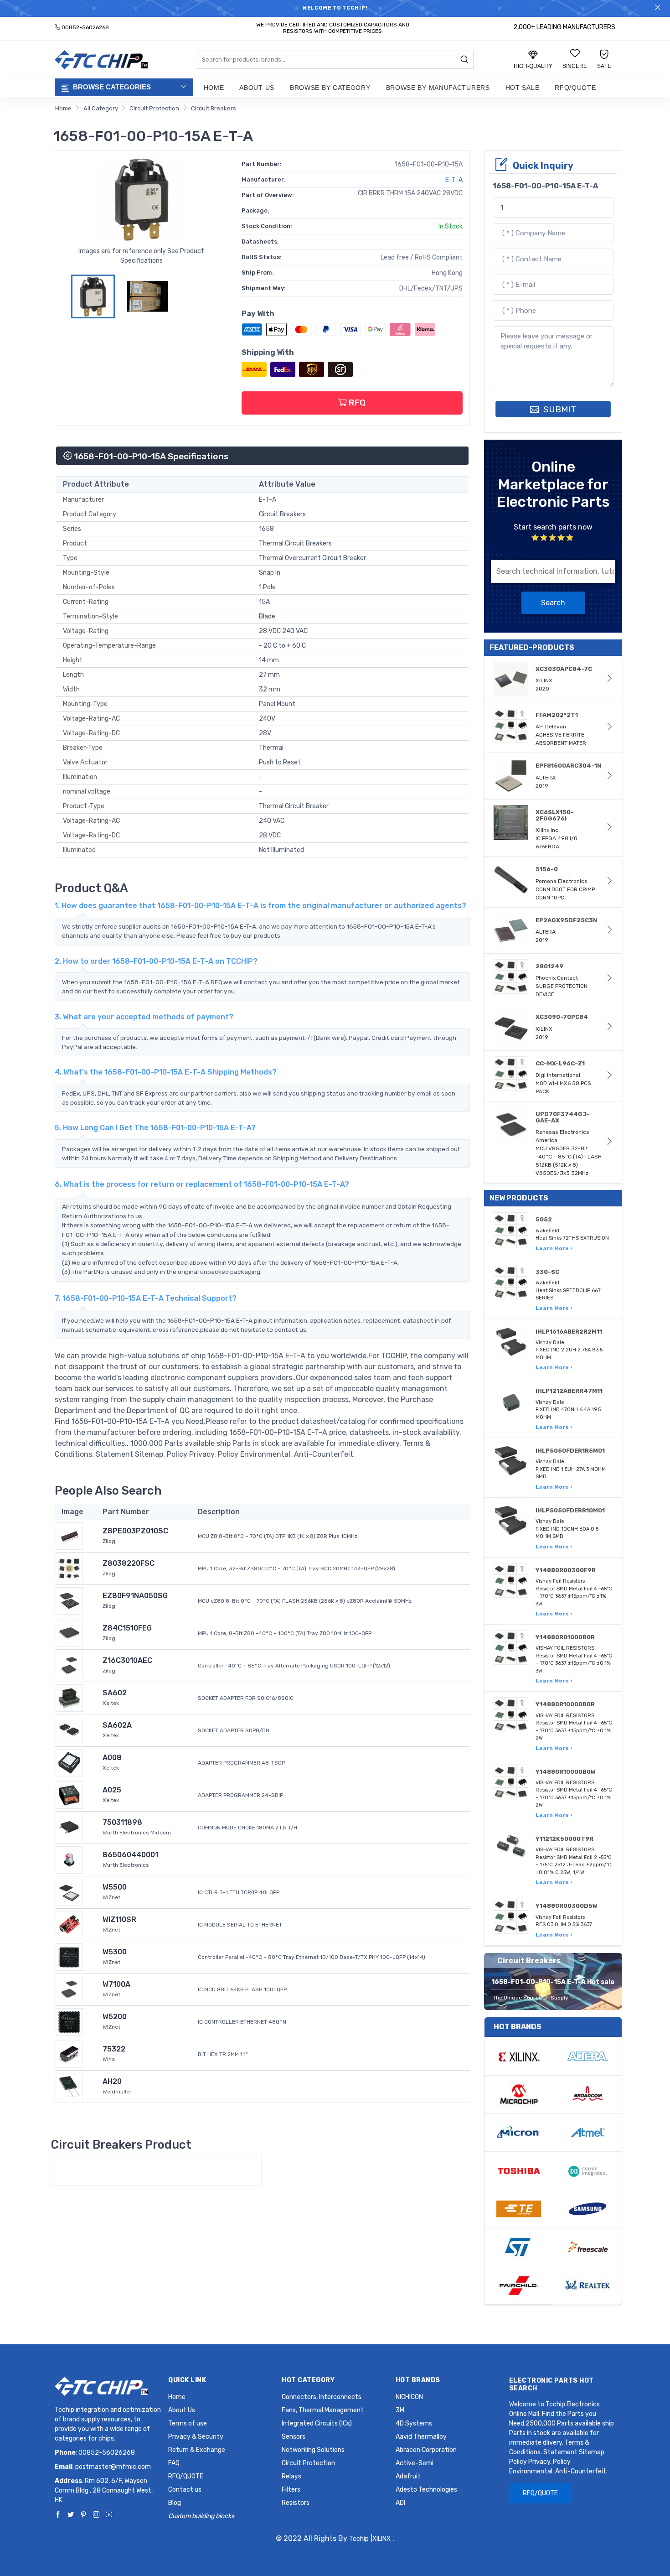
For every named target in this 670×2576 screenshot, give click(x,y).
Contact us (185, 2490)
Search (553, 603)
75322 (114, 2049)
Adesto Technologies (426, 2490)
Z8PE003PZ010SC (135, 1531)
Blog (175, 2503)
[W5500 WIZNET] (69, 1892)
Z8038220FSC (129, 1563)
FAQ (174, 2463)
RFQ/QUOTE (575, 88)
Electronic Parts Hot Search (551, 2384)
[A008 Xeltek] (69, 1762)
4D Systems (414, 2423)
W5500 (115, 1887)
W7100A (116, 1984)
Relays (291, 2476)
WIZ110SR (119, 1919)
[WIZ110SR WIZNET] (69, 1924)
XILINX (381, 2539)
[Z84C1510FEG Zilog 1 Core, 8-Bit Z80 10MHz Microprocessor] (69, 1633)
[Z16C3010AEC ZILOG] (69, 1665)
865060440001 (130, 1855)
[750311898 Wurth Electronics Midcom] (69, 1827)
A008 (112, 1758)
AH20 (112, 2081)
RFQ (356, 402)
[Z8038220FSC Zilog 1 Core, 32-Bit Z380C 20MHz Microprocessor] (69, 1568)
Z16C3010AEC (127, 1660)
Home (214, 88)
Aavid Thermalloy (421, 2437)
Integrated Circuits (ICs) (317, 2423)
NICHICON (409, 2397)
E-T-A (454, 180)
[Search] (464, 60)
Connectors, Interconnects (322, 2397)
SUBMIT (559, 409)
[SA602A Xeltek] (69, 1730)
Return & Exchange (197, 2450)
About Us (257, 88)
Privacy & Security (196, 2437)
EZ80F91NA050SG (135, 1596)
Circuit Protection (154, 108)
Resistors (296, 2503)
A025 (112, 1790)
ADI (400, 2503)
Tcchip (359, 2539)
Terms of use (188, 2423)
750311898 (122, 1822)
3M (400, 2410)
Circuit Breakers (214, 108)
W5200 (115, 2017)
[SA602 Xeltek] (69, 1697)
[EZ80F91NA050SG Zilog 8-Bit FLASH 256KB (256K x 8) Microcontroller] (69, 1600)
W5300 (115, 1952)
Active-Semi (415, 2463)
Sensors (294, 2437)
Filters (291, 2490)
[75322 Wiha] (69, 2054)
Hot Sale (523, 88)
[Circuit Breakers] (103, 2170)
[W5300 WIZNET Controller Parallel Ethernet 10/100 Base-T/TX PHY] (69, 1956)
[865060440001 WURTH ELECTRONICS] (69, 1859)
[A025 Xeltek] (69, 1794)
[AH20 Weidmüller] (69, 2086)
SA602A (117, 1725)
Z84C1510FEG (127, 1628)
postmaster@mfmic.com (113, 2467)
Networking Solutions (313, 2450)
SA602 (115, 1693)
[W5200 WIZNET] (69, 2021)
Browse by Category (330, 88)
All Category (101, 108)
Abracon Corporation (426, 2450)
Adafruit (408, 2476)
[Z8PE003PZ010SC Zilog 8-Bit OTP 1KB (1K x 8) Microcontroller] (69, 1535)
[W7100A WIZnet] (69, 1989)
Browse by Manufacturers (438, 88)
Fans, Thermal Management (323, 2410)
